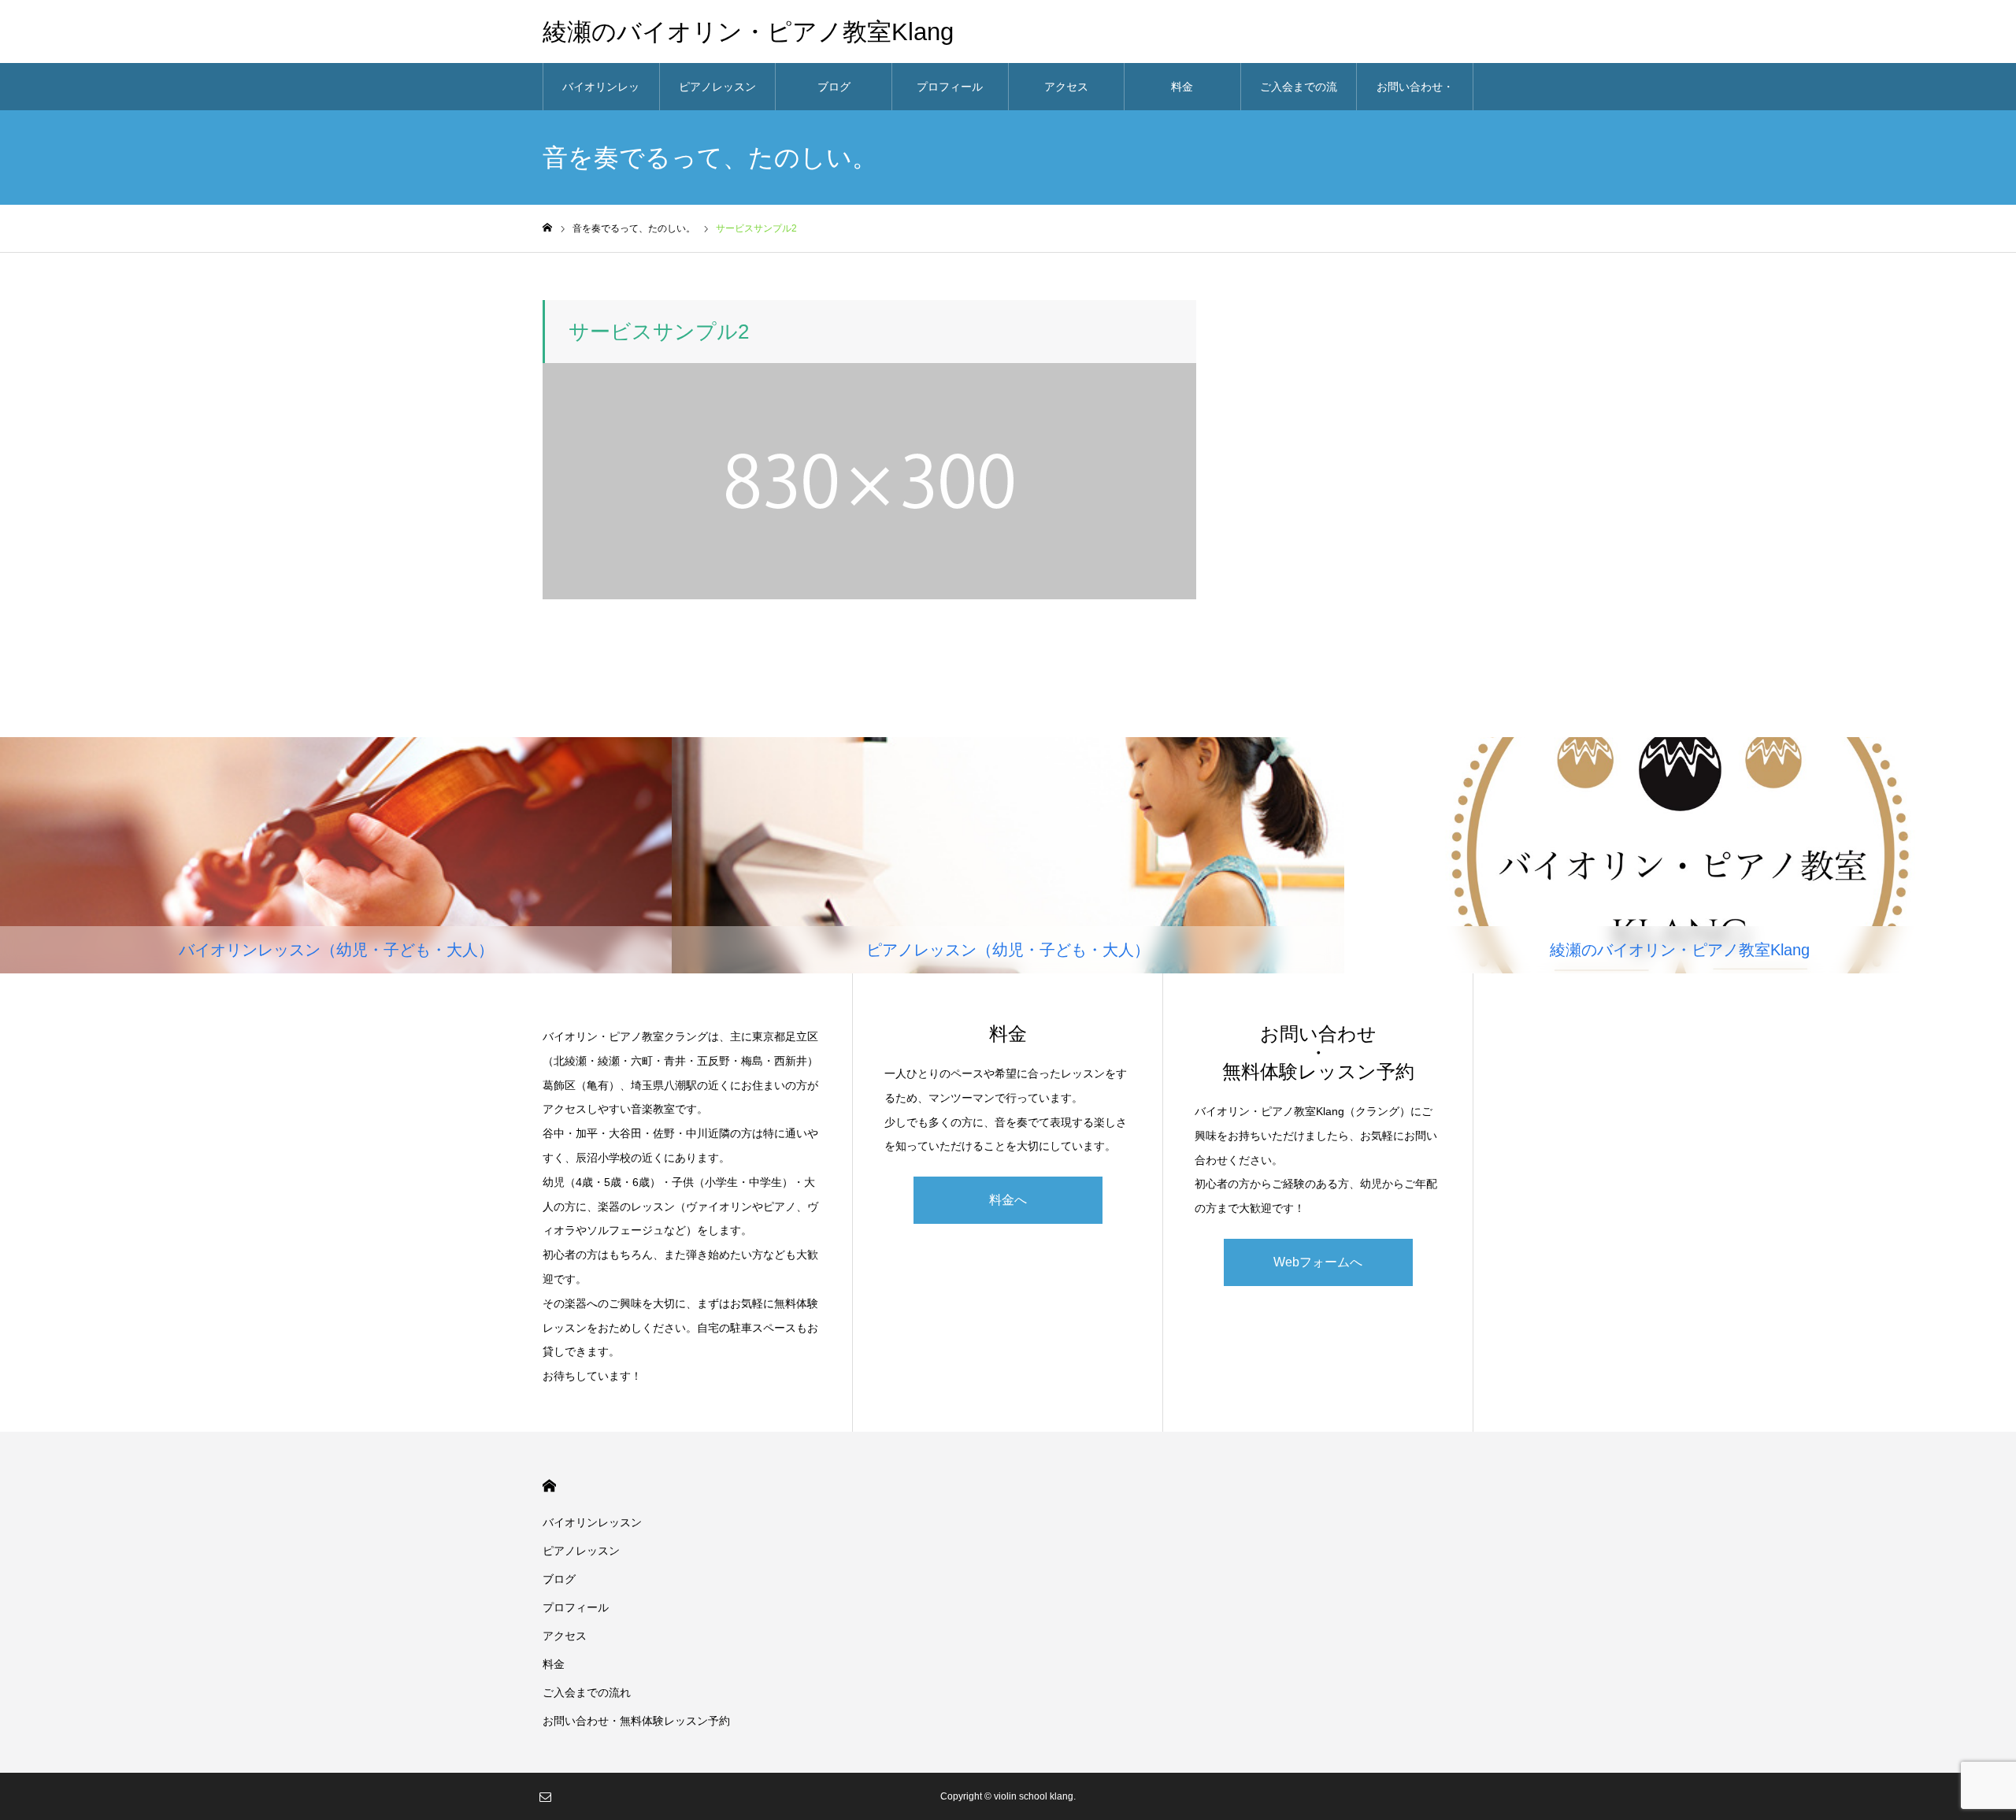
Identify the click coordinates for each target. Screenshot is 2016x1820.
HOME (549, 1486)
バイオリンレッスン (601, 95)
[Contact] (545, 1796)
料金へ (1008, 1200)
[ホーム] (547, 228)
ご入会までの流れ (1299, 95)
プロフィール (950, 87)
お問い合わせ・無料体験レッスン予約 (1415, 95)
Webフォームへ (1318, 1262)
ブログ (834, 87)
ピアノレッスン (717, 87)
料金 (1182, 87)
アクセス (1066, 87)
